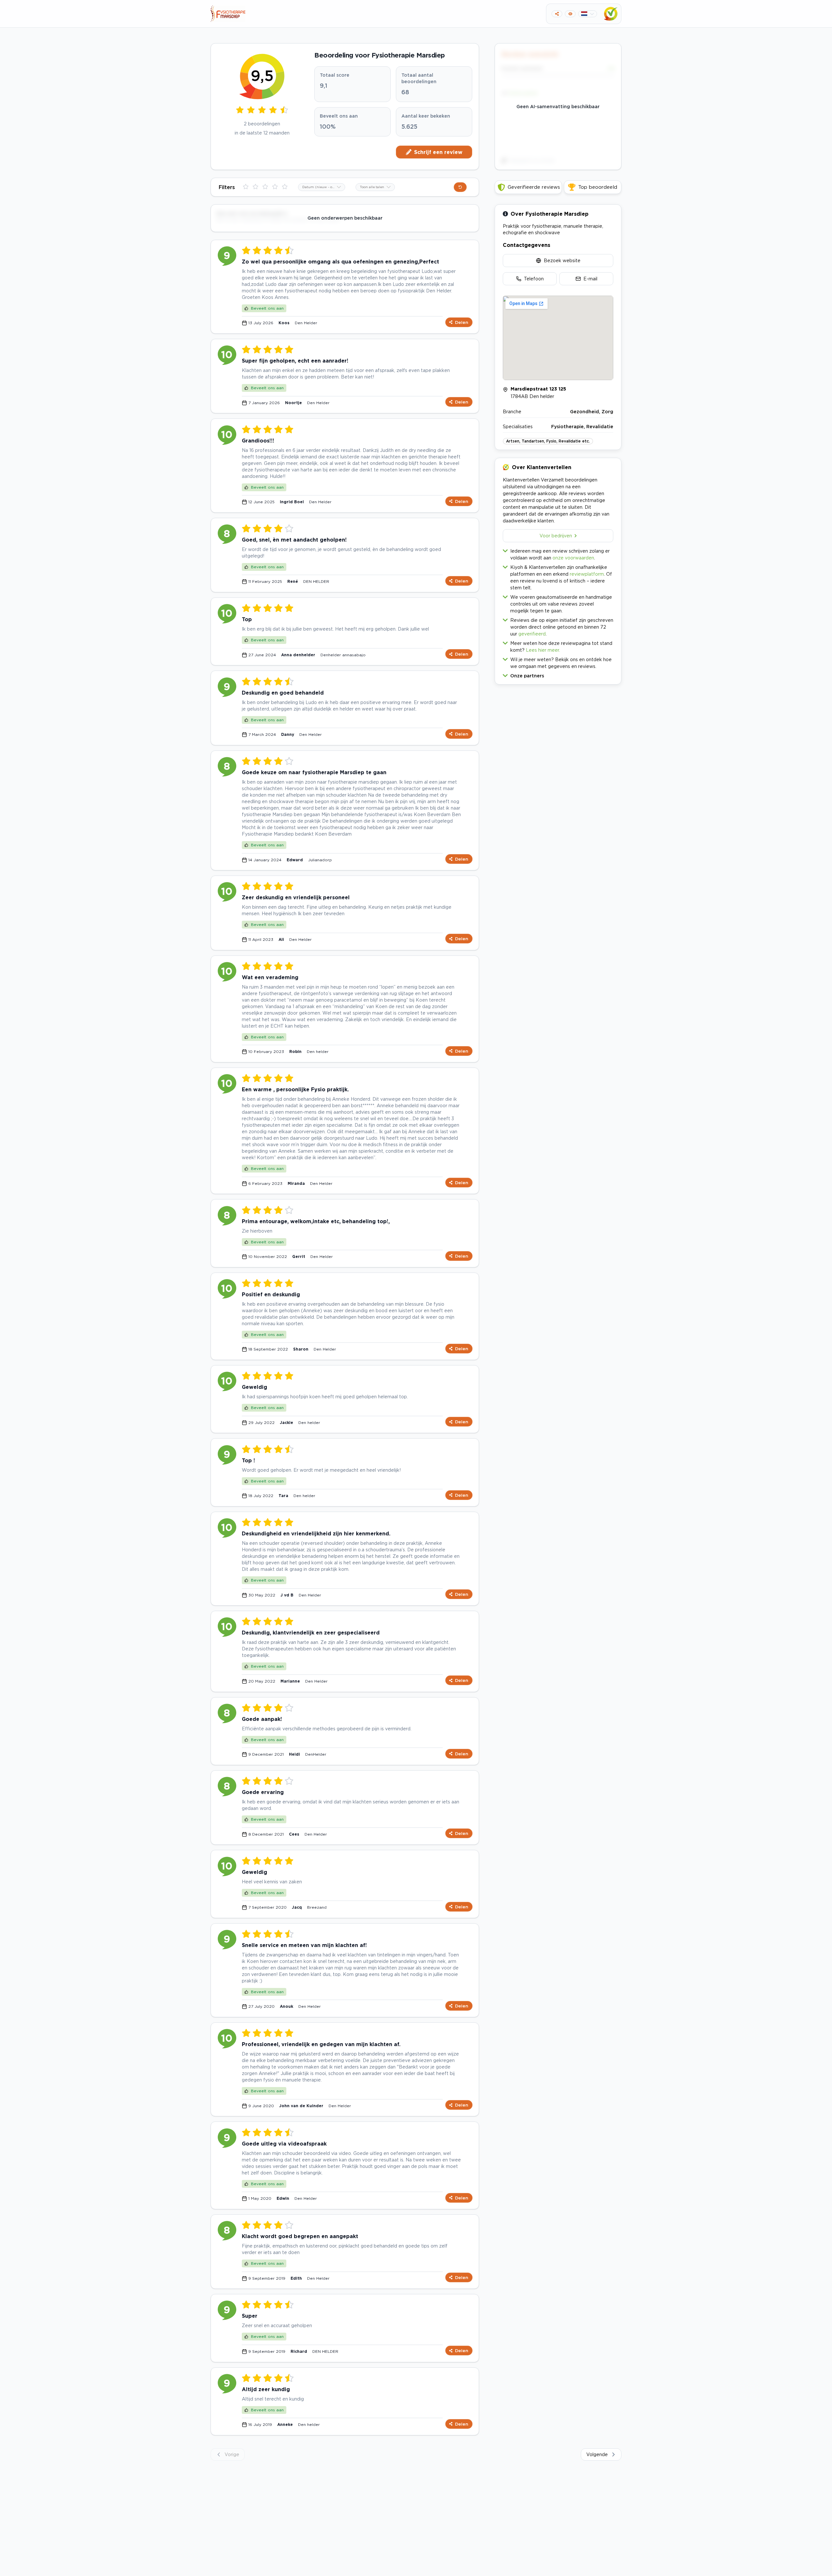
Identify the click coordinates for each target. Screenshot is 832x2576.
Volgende (597, 2454)
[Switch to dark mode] (570, 14)
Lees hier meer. (543, 650)
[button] (558, 674)
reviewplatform (587, 574)
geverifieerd (532, 634)
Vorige (232, 2454)
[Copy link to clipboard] (557, 14)
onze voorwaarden (573, 558)
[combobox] (322, 187)
